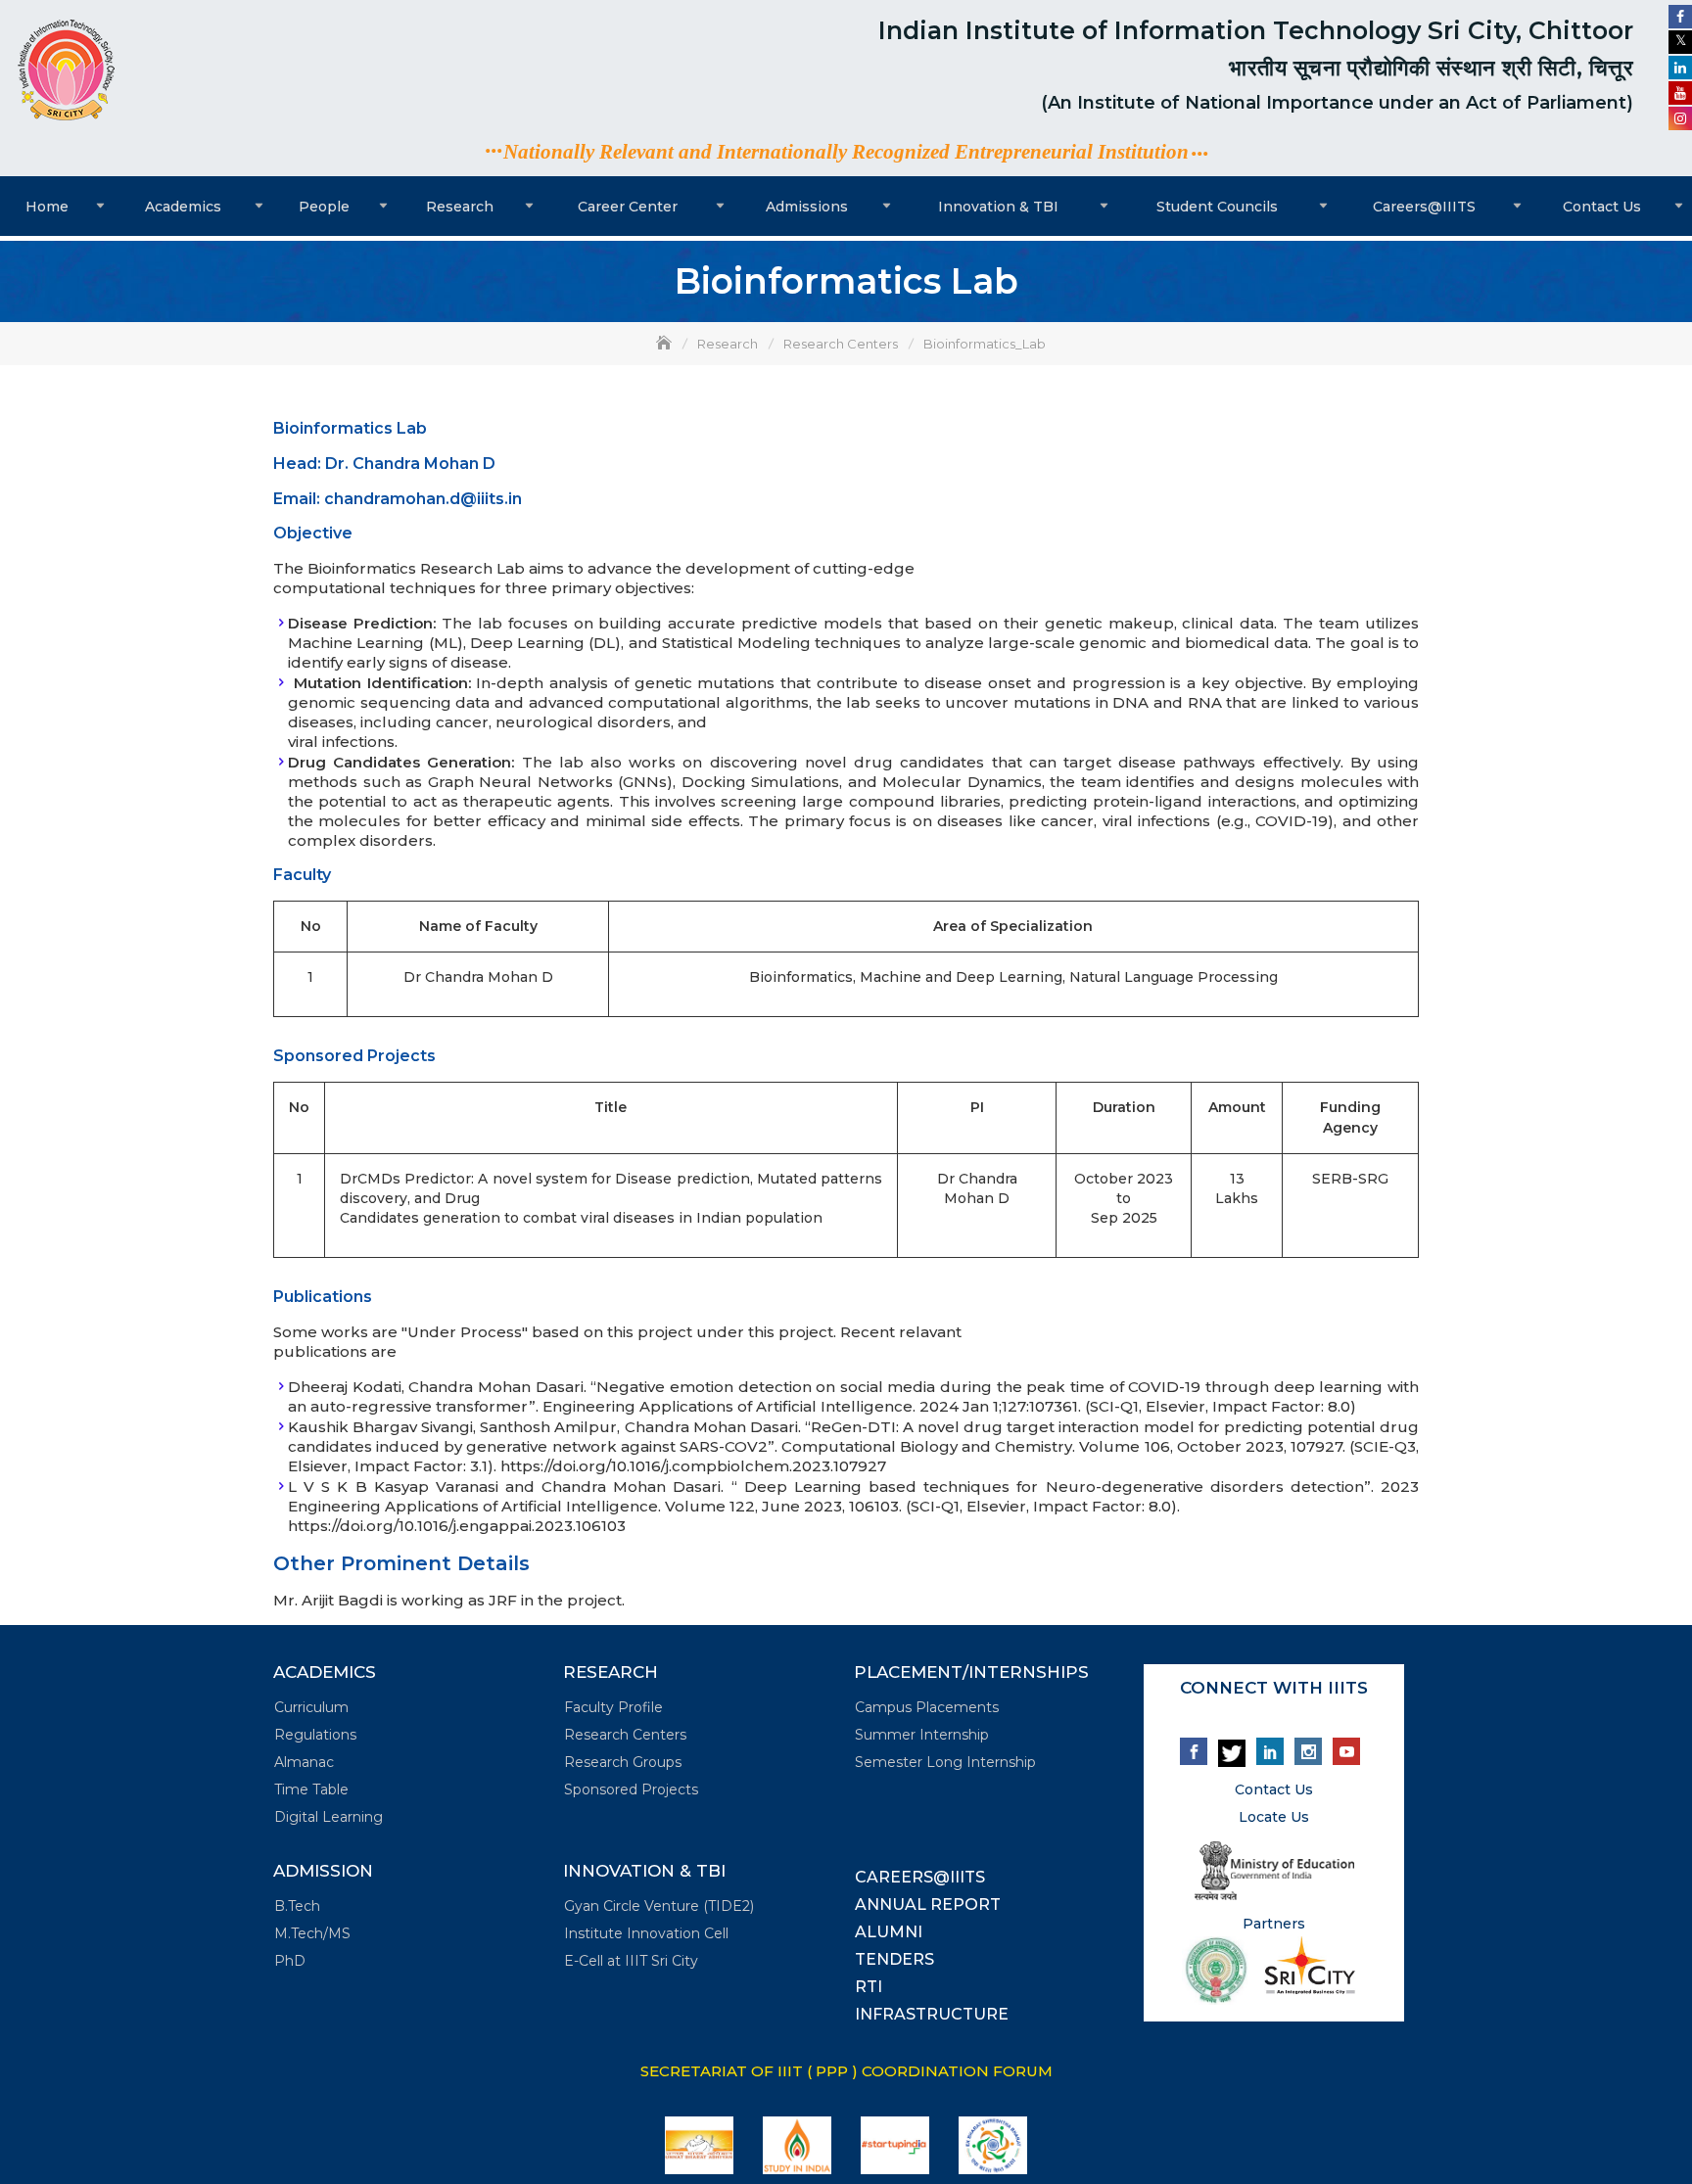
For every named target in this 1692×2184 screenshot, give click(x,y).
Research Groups (623, 1762)
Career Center (628, 207)
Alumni (889, 1932)
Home (47, 207)
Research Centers (625, 1735)
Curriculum (311, 1707)
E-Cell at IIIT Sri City (631, 1961)
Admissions (807, 207)
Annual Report (928, 1905)
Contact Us (1602, 207)
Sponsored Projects (631, 1789)
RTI (869, 1987)
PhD (290, 1961)
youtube (1346, 1751)
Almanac (304, 1762)
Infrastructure (932, 2014)
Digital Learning (329, 1817)
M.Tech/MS (312, 1933)
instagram (1308, 1751)
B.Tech (297, 1906)
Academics (183, 207)
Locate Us (1274, 1817)
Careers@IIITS (1424, 207)
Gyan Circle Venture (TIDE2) (659, 1906)
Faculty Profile (613, 1707)
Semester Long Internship (945, 1762)
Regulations (315, 1735)
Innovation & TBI (998, 207)
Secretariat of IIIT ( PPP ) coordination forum (846, 2071)
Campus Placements (927, 1707)
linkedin (1270, 1751)
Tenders (894, 1959)
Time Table (311, 1789)
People (324, 207)
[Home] (666, 344)
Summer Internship (922, 1735)
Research (460, 207)
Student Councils (1217, 207)
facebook (1194, 1751)
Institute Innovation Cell (646, 1933)
